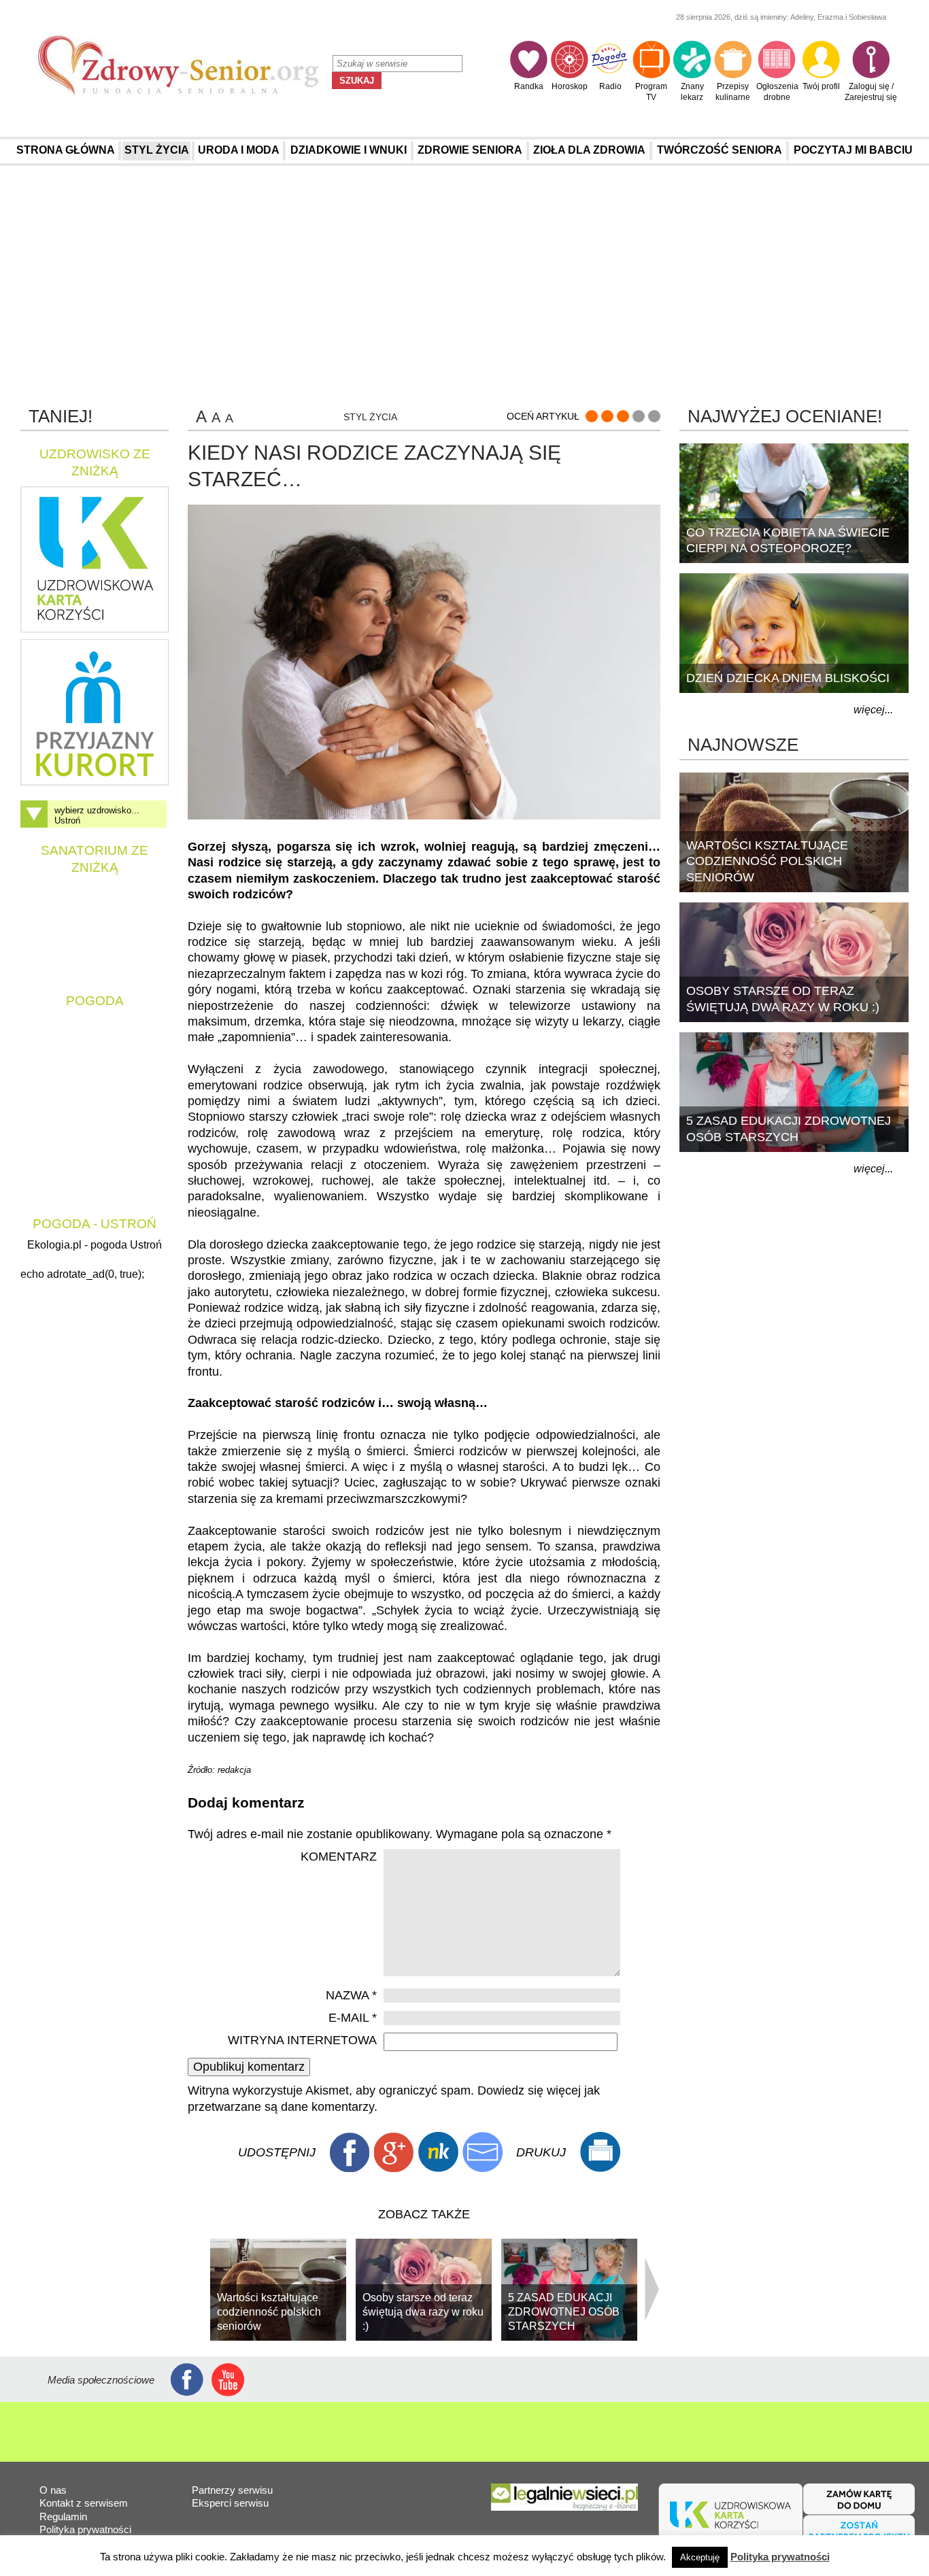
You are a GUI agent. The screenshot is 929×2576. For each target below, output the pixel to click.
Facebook (350, 2152)
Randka (529, 86)
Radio (610, 86)
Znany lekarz (692, 92)
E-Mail (482, 2152)
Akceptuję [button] (700, 2557)
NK (438, 2152)
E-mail (353, 2018)
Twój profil (821, 86)
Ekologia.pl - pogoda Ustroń (95, 1245)
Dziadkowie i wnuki (349, 150)
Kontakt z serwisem (84, 2503)
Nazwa (351, 1995)
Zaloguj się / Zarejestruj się (871, 92)
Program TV (651, 92)
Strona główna (66, 150)
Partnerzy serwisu (232, 2490)
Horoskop (570, 86)
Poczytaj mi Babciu (853, 150)
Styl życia (157, 150)
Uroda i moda (239, 150)
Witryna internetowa (302, 2040)
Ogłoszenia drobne (777, 92)
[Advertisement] (464, 285)
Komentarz (339, 1857)
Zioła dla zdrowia (589, 150)
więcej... (873, 710)
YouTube (228, 2380)
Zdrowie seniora (470, 150)
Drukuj (600, 2152)
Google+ (394, 2152)
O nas (53, 2490)
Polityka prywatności (85, 2529)
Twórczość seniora (720, 150)
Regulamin (63, 2516)
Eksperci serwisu (230, 2503)
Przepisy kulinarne (733, 92)
